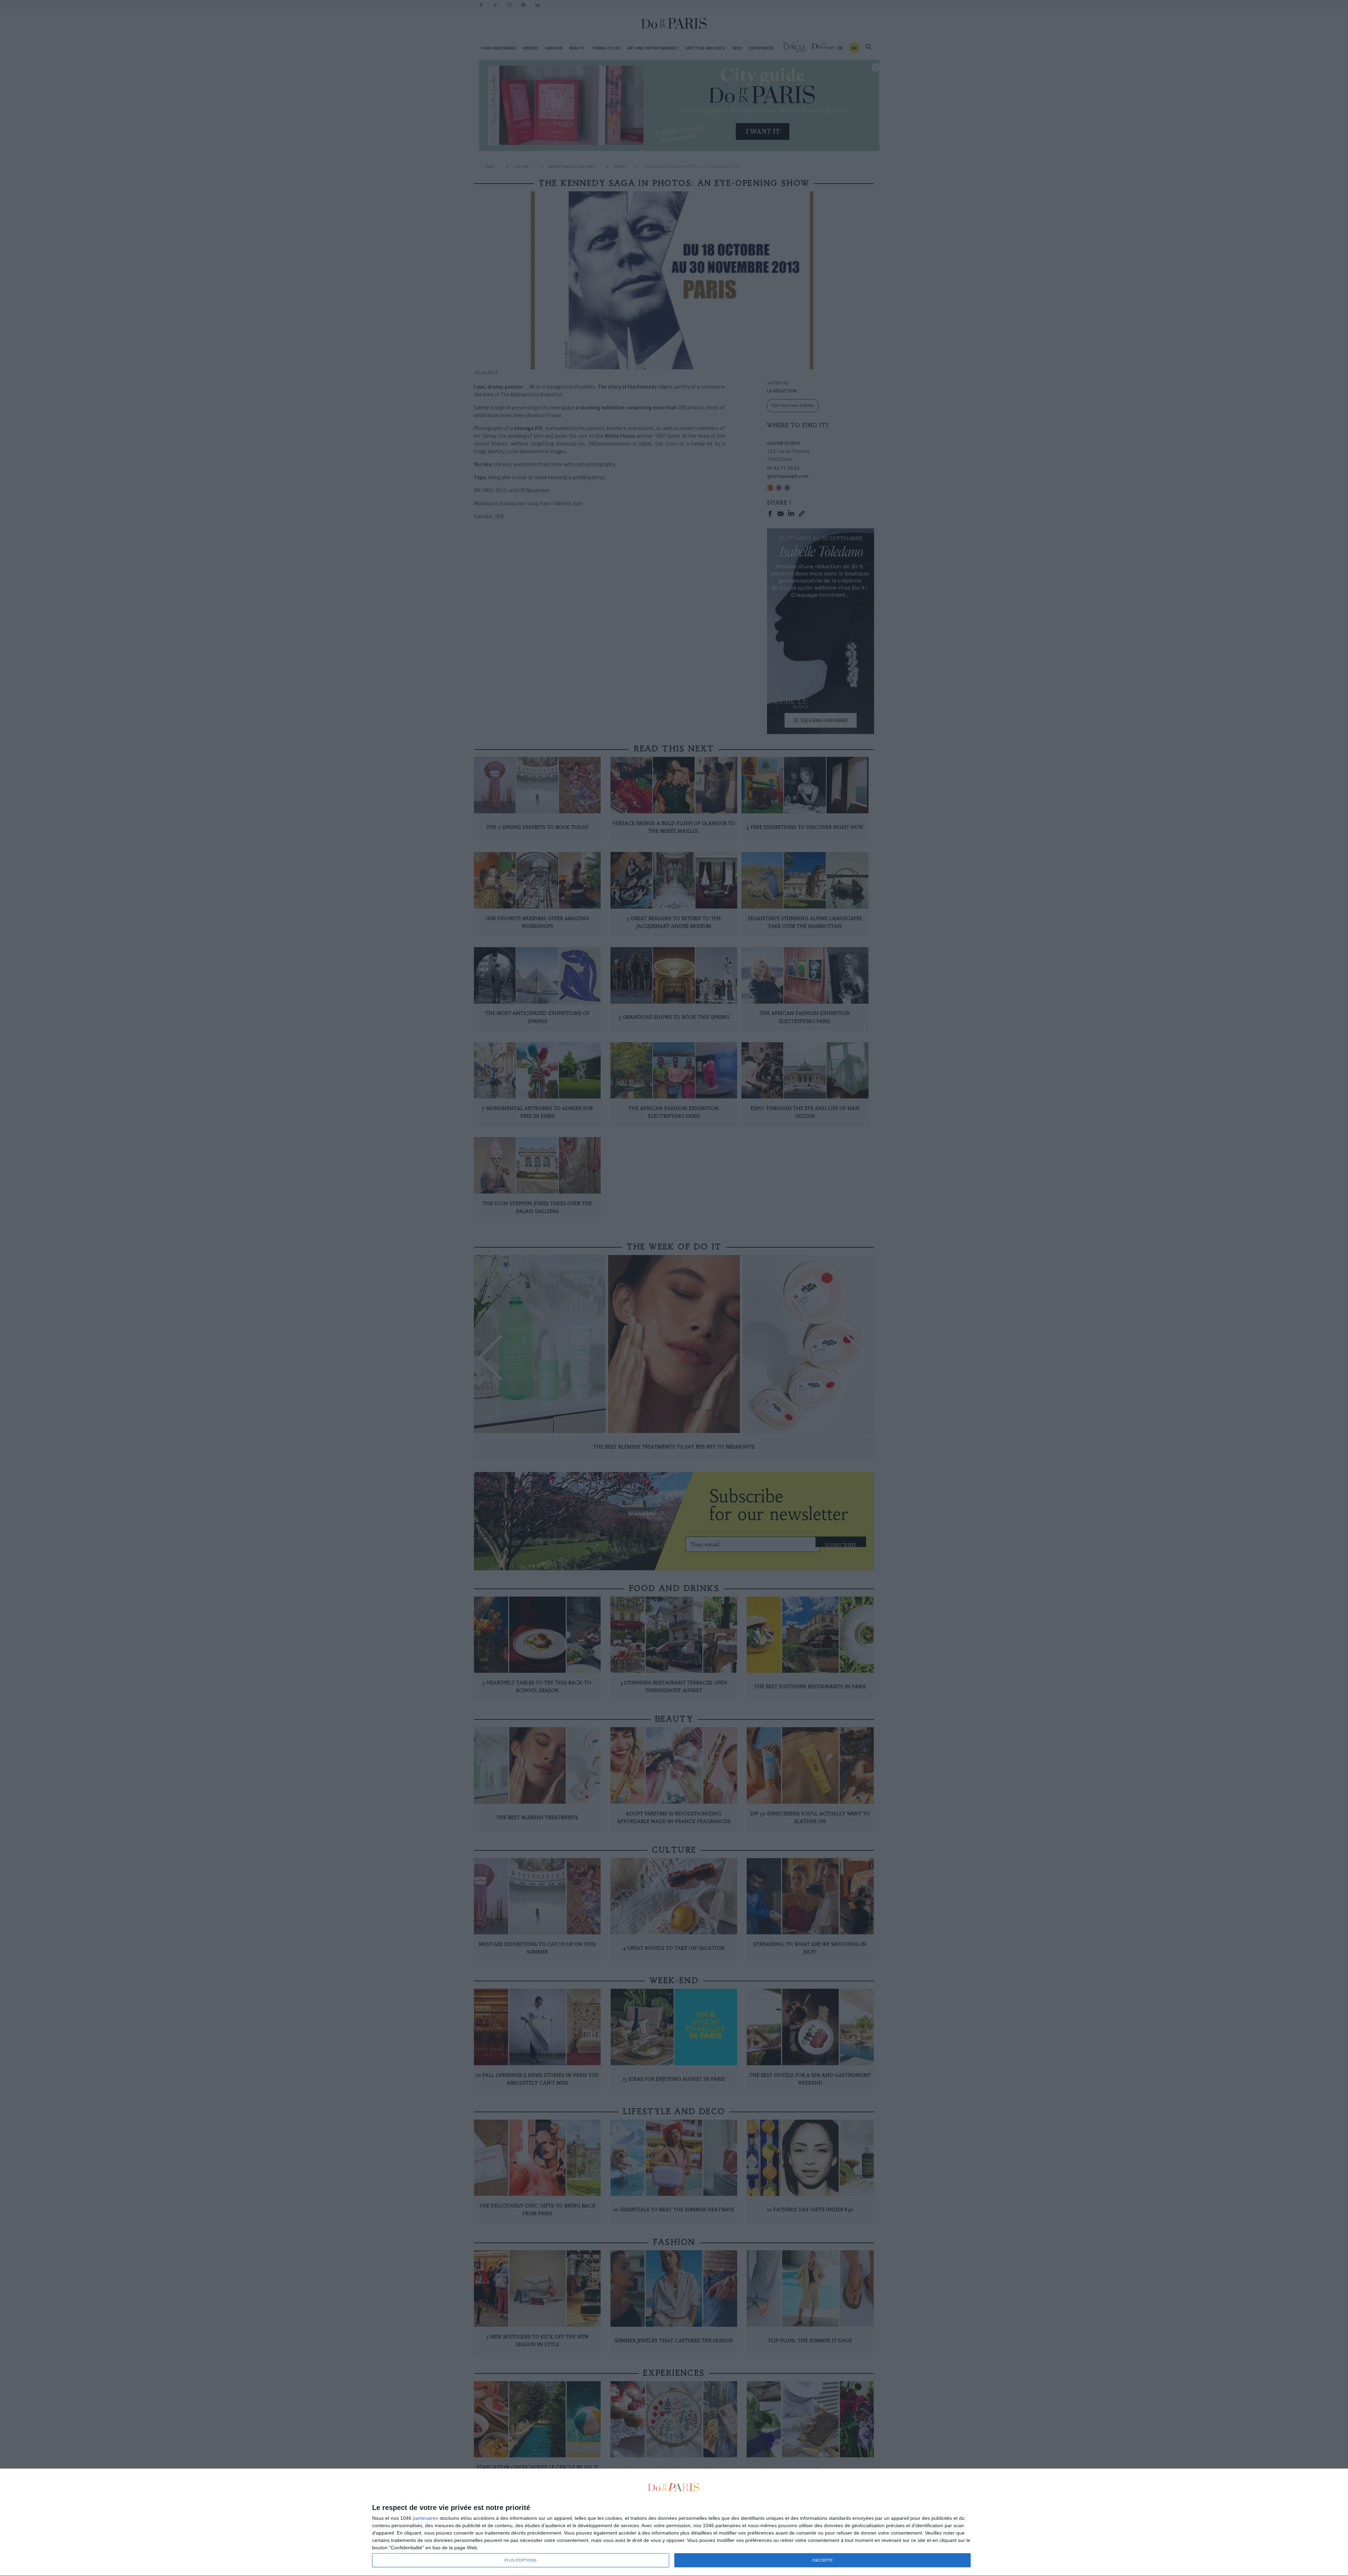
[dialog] (674, 2522)
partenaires (425, 2518)
